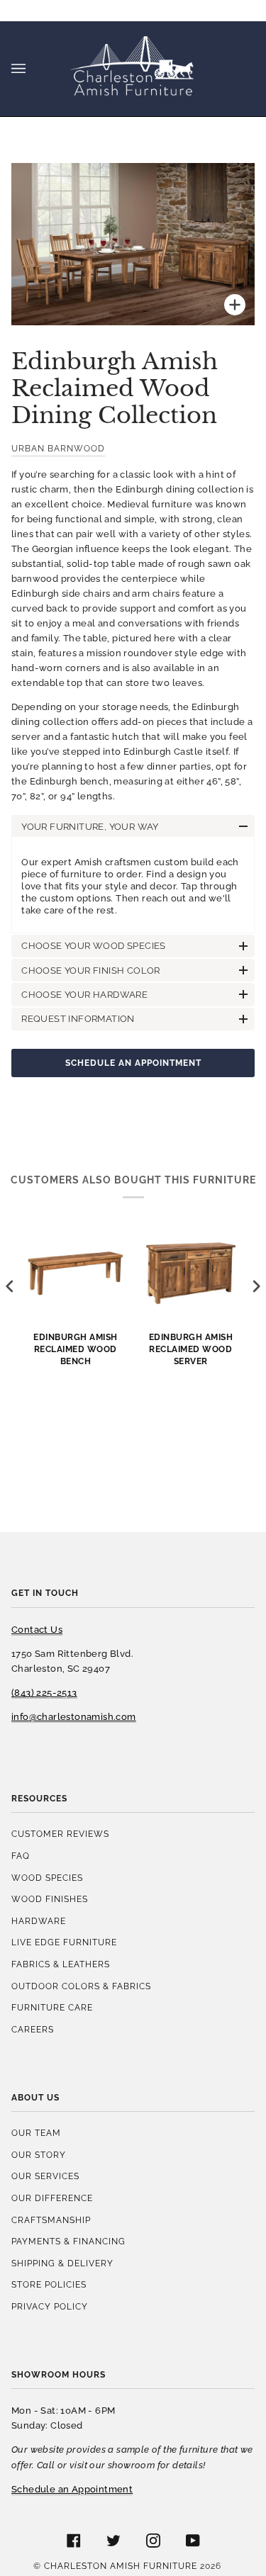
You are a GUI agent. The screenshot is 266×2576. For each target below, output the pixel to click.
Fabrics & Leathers (61, 1964)
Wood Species (47, 1878)
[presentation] (10, 1287)
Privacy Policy (50, 2306)
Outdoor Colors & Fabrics (81, 1986)
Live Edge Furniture (64, 1942)
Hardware (39, 1921)
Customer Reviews (60, 1834)
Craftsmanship (51, 2220)
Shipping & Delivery (62, 2263)
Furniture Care (52, 2007)
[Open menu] (33, 69)
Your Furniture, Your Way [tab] (90, 827)
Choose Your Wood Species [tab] (94, 946)
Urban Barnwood (58, 448)
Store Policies (49, 2284)
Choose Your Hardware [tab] (84, 995)
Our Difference (52, 2198)
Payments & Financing (68, 2241)
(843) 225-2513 (44, 1693)
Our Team (36, 2133)
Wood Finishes (50, 1899)
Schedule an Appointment (133, 1063)
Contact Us (37, 1630)
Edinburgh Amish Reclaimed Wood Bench (76, 1349)
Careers (33, 2029)
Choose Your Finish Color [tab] (91, 971)
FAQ (21, 1856)
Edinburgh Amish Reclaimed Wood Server (191, 1349)
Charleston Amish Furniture (121, 2566)
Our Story (39, 2155)
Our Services (45, 2176)
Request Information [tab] (78, 1019)
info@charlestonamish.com (74, 1717)
